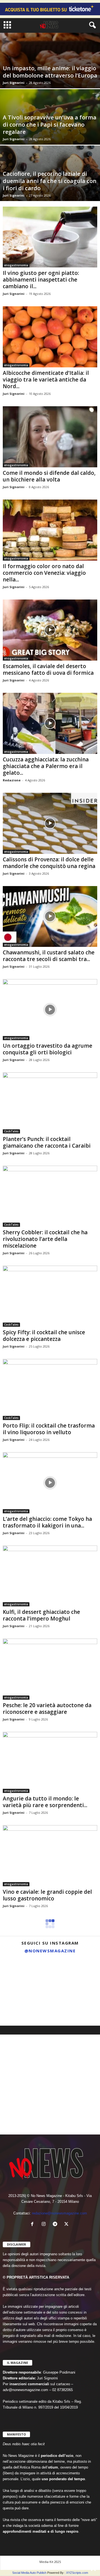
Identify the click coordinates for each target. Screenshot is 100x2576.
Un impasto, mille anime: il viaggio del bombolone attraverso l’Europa (50, 72)
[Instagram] (45, 2225)
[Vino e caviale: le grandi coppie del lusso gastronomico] (50, 1856)
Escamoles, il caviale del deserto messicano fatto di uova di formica (48, 669)
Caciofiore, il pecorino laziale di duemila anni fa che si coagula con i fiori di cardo (50, 181)
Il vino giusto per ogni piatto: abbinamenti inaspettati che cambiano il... (41, 280)
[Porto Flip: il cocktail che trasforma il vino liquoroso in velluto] (50, 1389)
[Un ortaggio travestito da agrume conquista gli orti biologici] (50, 1010)
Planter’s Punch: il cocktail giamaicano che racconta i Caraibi (47, 1142)
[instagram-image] (16, 1973)
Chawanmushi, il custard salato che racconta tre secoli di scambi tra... (49, 956)
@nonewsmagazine (50, 1951)
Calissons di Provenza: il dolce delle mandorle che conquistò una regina (49, 863)
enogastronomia (16, 265)
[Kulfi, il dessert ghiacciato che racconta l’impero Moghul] (50, 1576)
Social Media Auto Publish (29, 2573)
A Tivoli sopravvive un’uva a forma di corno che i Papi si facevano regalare (50, 125)
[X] (67, 2225)
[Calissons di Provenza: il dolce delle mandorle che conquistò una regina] (50, 823)
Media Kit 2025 (50, 2562)
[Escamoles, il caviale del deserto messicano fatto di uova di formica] (50, 630)
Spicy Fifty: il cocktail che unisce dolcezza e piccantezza (44, 1336)
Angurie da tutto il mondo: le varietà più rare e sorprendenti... (45, 1802)
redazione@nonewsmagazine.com (59, 2213)
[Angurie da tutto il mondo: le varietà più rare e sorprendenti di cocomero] (50, 1762)
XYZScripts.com (77, 2573)
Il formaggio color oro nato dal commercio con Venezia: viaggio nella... (44, 573)
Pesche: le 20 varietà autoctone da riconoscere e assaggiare (47, 1709)
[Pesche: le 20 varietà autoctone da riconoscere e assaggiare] (50, 1669)
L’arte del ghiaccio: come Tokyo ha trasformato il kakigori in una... (47, 1522)
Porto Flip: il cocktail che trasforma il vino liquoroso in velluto (49, 1429)
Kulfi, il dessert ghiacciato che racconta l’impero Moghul (41, 1615)
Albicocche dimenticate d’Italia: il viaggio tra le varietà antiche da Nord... (46, 380)
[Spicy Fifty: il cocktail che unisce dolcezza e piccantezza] (50, 1296)
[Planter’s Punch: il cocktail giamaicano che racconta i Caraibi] (50, 1103)
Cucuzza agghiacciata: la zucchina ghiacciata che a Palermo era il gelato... (46, 766)
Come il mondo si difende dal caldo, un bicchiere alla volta (49, 476)
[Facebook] (33, 2225)
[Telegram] (56, 2225)
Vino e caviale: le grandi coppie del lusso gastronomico (47, 1895)
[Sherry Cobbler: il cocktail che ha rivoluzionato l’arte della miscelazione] (50, 1196)
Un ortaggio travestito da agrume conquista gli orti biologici (47, 1049)
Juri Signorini (14, 83)
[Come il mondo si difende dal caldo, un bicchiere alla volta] (50, 437)
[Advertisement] (50, 2085)
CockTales (11, 1131)
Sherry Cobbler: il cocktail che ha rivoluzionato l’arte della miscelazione (45, 1239)
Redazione (12, 780)
